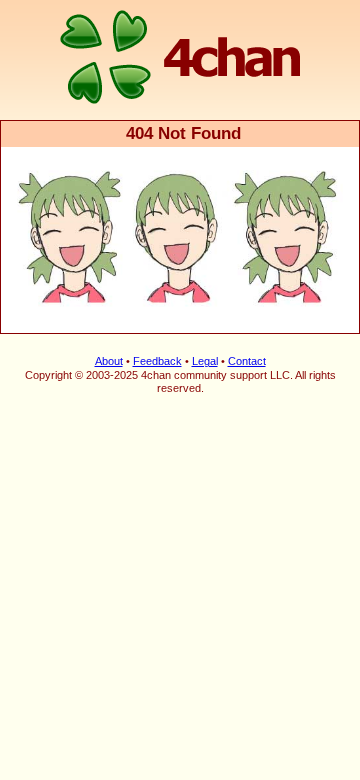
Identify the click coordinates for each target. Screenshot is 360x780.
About (109, 361)
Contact (247, 361)
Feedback (157, 361)
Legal (205, 361)
